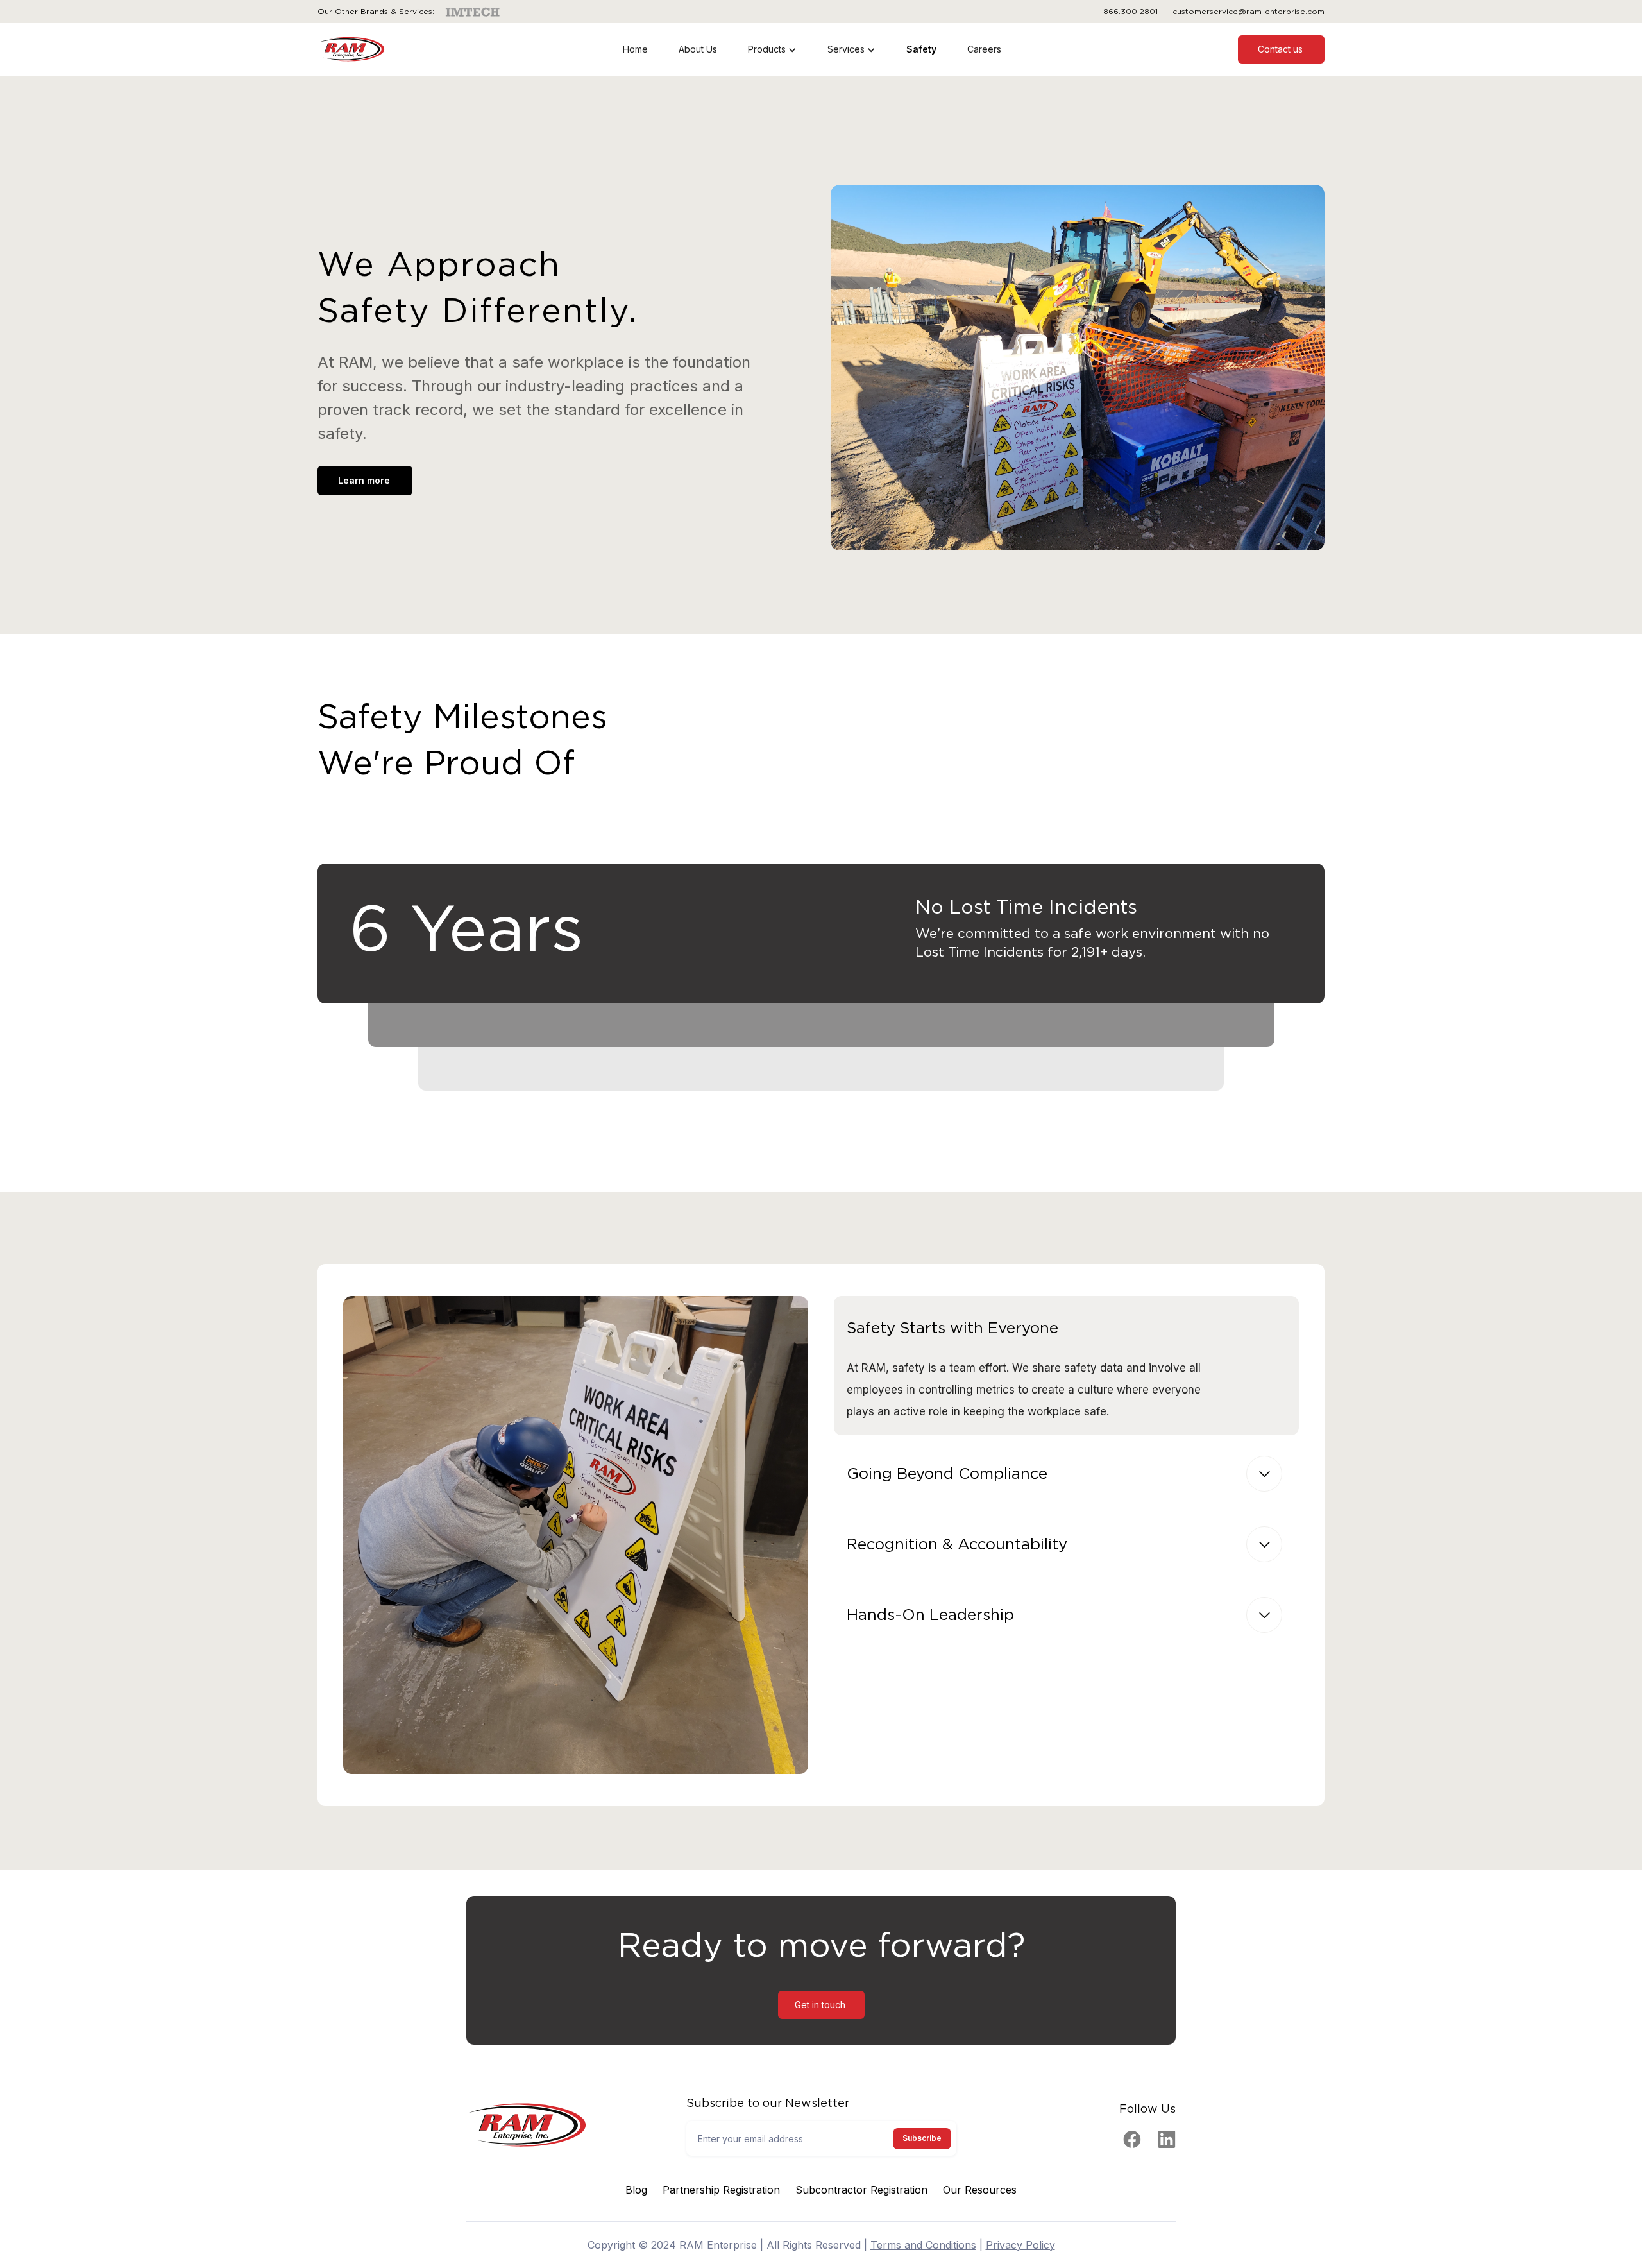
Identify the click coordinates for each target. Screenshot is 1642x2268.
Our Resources (980, 2190)
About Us (698, 49)
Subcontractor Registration (861, 2190)
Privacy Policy (1020, 2245)
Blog (636, 2190)
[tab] (1066, 1366)
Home (635, 49)
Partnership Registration (721, 2190)
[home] (352, 49)
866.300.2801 (1130, 12)
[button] (772, 49)
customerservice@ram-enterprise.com (1248, 12)
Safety (921, 49)
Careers (984, 49)
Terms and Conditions (923, 2245)
